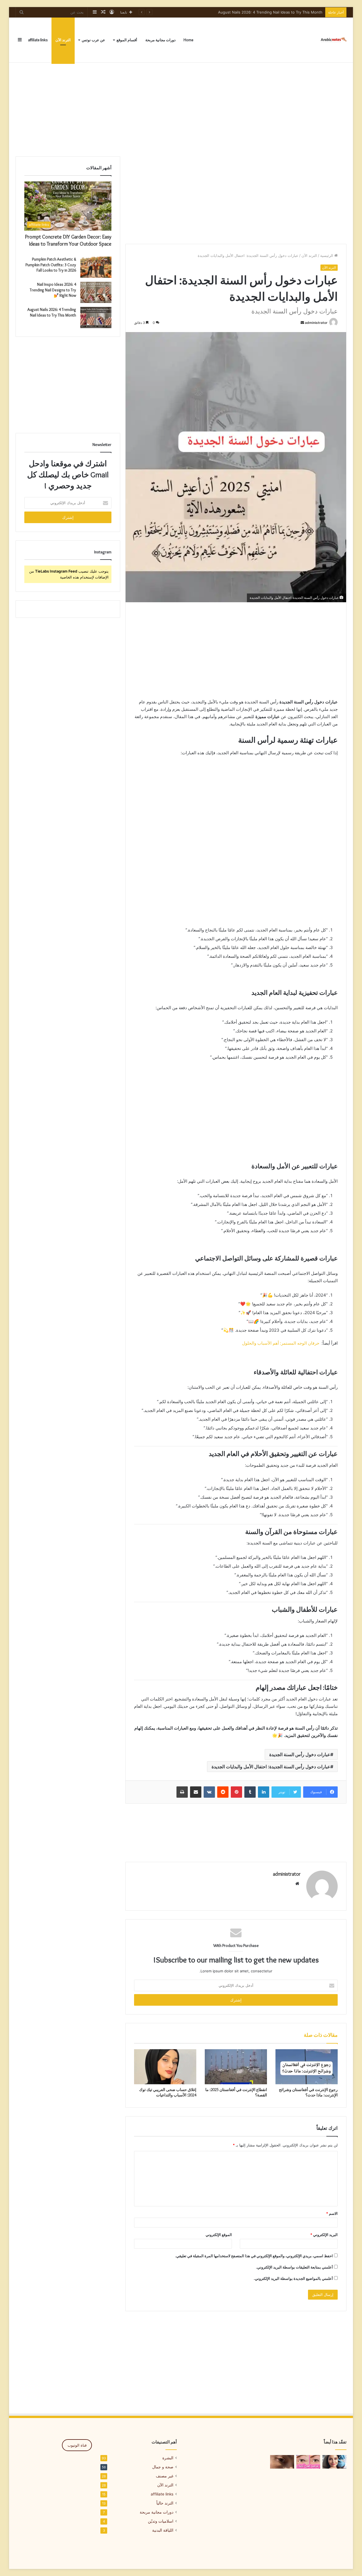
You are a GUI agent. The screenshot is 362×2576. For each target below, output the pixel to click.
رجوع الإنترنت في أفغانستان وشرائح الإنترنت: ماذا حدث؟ (308, 2092)
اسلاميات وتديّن (161, 2521)
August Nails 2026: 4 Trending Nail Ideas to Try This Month (52, 312)
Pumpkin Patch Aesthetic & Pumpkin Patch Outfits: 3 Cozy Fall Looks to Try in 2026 (51, 265)
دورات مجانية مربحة (160, 40)
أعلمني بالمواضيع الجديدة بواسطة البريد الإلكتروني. (293, 2278)
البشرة (168, 2458)
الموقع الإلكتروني (219, 2235)
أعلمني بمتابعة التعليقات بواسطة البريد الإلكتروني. (294, 2267)
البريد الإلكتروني (324, 2235)
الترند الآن (63, 40)
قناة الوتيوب (77, 2445)
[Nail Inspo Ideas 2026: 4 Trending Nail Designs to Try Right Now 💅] (96, 292)
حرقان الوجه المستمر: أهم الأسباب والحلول (281, 1343)
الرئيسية (327, 255)
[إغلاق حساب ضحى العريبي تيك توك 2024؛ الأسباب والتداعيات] (165, 2067)
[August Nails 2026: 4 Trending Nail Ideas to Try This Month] (96, 318)
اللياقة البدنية (163, 2530)
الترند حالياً (165, 2503)
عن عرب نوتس (93, 40)
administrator (316, 323)
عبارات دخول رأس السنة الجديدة (300, 1754)
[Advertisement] (181, 108)
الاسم (332, 2213)
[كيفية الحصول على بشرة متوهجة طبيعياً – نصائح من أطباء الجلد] (282, 2462)
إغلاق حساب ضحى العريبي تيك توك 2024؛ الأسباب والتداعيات (168, 2092)
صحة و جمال (163, 2467)
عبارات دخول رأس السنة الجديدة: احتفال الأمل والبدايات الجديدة (271, 1767)
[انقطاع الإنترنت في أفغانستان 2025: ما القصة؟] (236, 2067)
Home (188, 40)
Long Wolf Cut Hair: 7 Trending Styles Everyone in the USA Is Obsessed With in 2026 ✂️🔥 (242, 12)
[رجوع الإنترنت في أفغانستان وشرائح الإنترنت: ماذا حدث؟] (307, 2067)
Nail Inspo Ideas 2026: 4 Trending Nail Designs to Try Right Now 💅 (53, 290)
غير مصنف (165, 2476)
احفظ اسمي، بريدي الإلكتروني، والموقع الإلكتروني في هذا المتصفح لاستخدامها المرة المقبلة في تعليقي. (254, 2256)
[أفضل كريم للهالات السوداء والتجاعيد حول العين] (308, 2462)
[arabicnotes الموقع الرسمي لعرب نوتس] (332, 40)
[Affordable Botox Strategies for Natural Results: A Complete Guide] (334, 2462)
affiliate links (38, 40)
